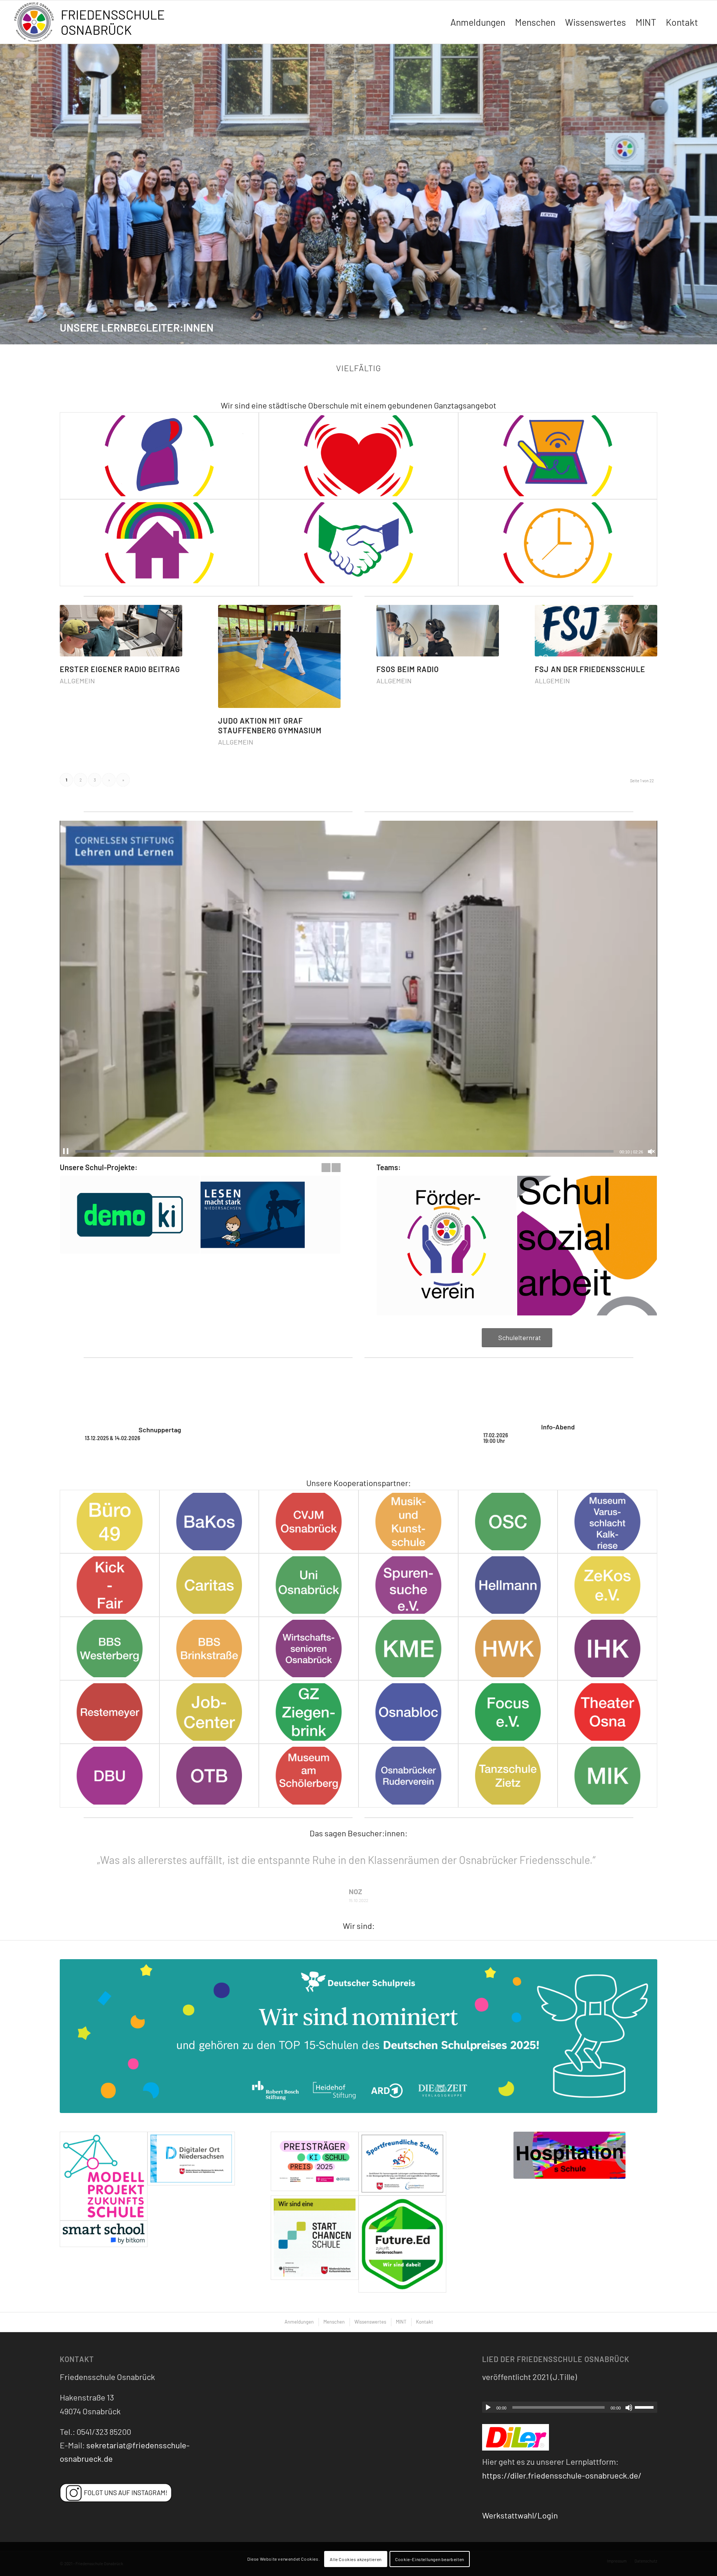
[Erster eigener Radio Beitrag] (121, 631)
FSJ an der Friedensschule (590, 669)
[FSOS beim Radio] (438, 631)
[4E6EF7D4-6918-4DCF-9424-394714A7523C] (110, 1712)
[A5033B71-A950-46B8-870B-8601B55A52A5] (110, 1522)
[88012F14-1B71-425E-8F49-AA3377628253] (209, 1585)
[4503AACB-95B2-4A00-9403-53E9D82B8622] (508, 1522)
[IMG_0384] (104, 2160)
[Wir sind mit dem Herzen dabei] (358, 456)
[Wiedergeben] (488, 2391)
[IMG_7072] (607, 1712)
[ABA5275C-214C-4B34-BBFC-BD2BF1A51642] (209, 1712)
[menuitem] (478, 22)
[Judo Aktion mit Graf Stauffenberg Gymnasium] (279, 656)
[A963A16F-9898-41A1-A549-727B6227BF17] (408, 1522)
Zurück (7, 194)
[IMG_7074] (408, 1712)
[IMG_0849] (358, 2020)
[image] (402, 2147)
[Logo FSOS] (92, 23)
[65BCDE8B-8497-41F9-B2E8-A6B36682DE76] (309, 1585)
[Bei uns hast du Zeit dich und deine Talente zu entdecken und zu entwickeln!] (558, 543)
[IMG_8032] (408, 1775)
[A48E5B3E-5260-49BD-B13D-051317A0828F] (209, 1522)
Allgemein (77, 681)
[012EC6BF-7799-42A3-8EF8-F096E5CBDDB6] (607, 1585)
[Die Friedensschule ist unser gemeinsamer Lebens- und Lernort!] (159, 543)
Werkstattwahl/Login (520, 2499)
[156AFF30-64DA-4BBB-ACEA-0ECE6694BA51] (209, 1649)
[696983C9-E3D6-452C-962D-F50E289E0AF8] (607, 1649)
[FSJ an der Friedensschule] (596, 631)
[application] (358, 989)
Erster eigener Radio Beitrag (120, 669)
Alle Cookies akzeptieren (356, 2559)
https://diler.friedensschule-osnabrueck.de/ (562, 2459)
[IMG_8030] (607, 1775)
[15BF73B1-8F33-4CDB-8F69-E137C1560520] (508, 1585)
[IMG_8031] (508, 1775)
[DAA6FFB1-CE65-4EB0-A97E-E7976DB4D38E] (110, 1585)
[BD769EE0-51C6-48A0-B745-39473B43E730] (110, 1649)
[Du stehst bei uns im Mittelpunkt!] (159, 456)
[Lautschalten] (651, 1152)
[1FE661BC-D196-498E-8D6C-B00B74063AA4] (408, 1649)
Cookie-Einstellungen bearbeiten (430, 2559)
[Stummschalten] (629, 2391)
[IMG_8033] (309, 1775)
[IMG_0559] (104, 2217)
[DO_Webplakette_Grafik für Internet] (191, 2160)
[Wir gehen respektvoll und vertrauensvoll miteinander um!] (358, 543)
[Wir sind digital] (558, 456)
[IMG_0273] (315, 2228)
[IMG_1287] (402, 2228)
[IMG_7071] (110, 1775)
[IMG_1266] (315, 2147)
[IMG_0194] (569, 2139)
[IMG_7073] (508, 1712)
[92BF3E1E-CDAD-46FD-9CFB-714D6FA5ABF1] (508, 1649)
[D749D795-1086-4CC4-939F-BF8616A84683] (309, 1522)
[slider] (344, 1151)
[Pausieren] (66, 1152)
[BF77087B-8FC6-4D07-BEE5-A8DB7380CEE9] (309, 1649)
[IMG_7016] (309, 1712)
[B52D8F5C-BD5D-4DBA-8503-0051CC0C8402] (607, 1522)
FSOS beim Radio (408, 669)
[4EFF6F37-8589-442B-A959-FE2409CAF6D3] (408, 1585)
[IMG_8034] (209, 1775)
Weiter (710, 194)
